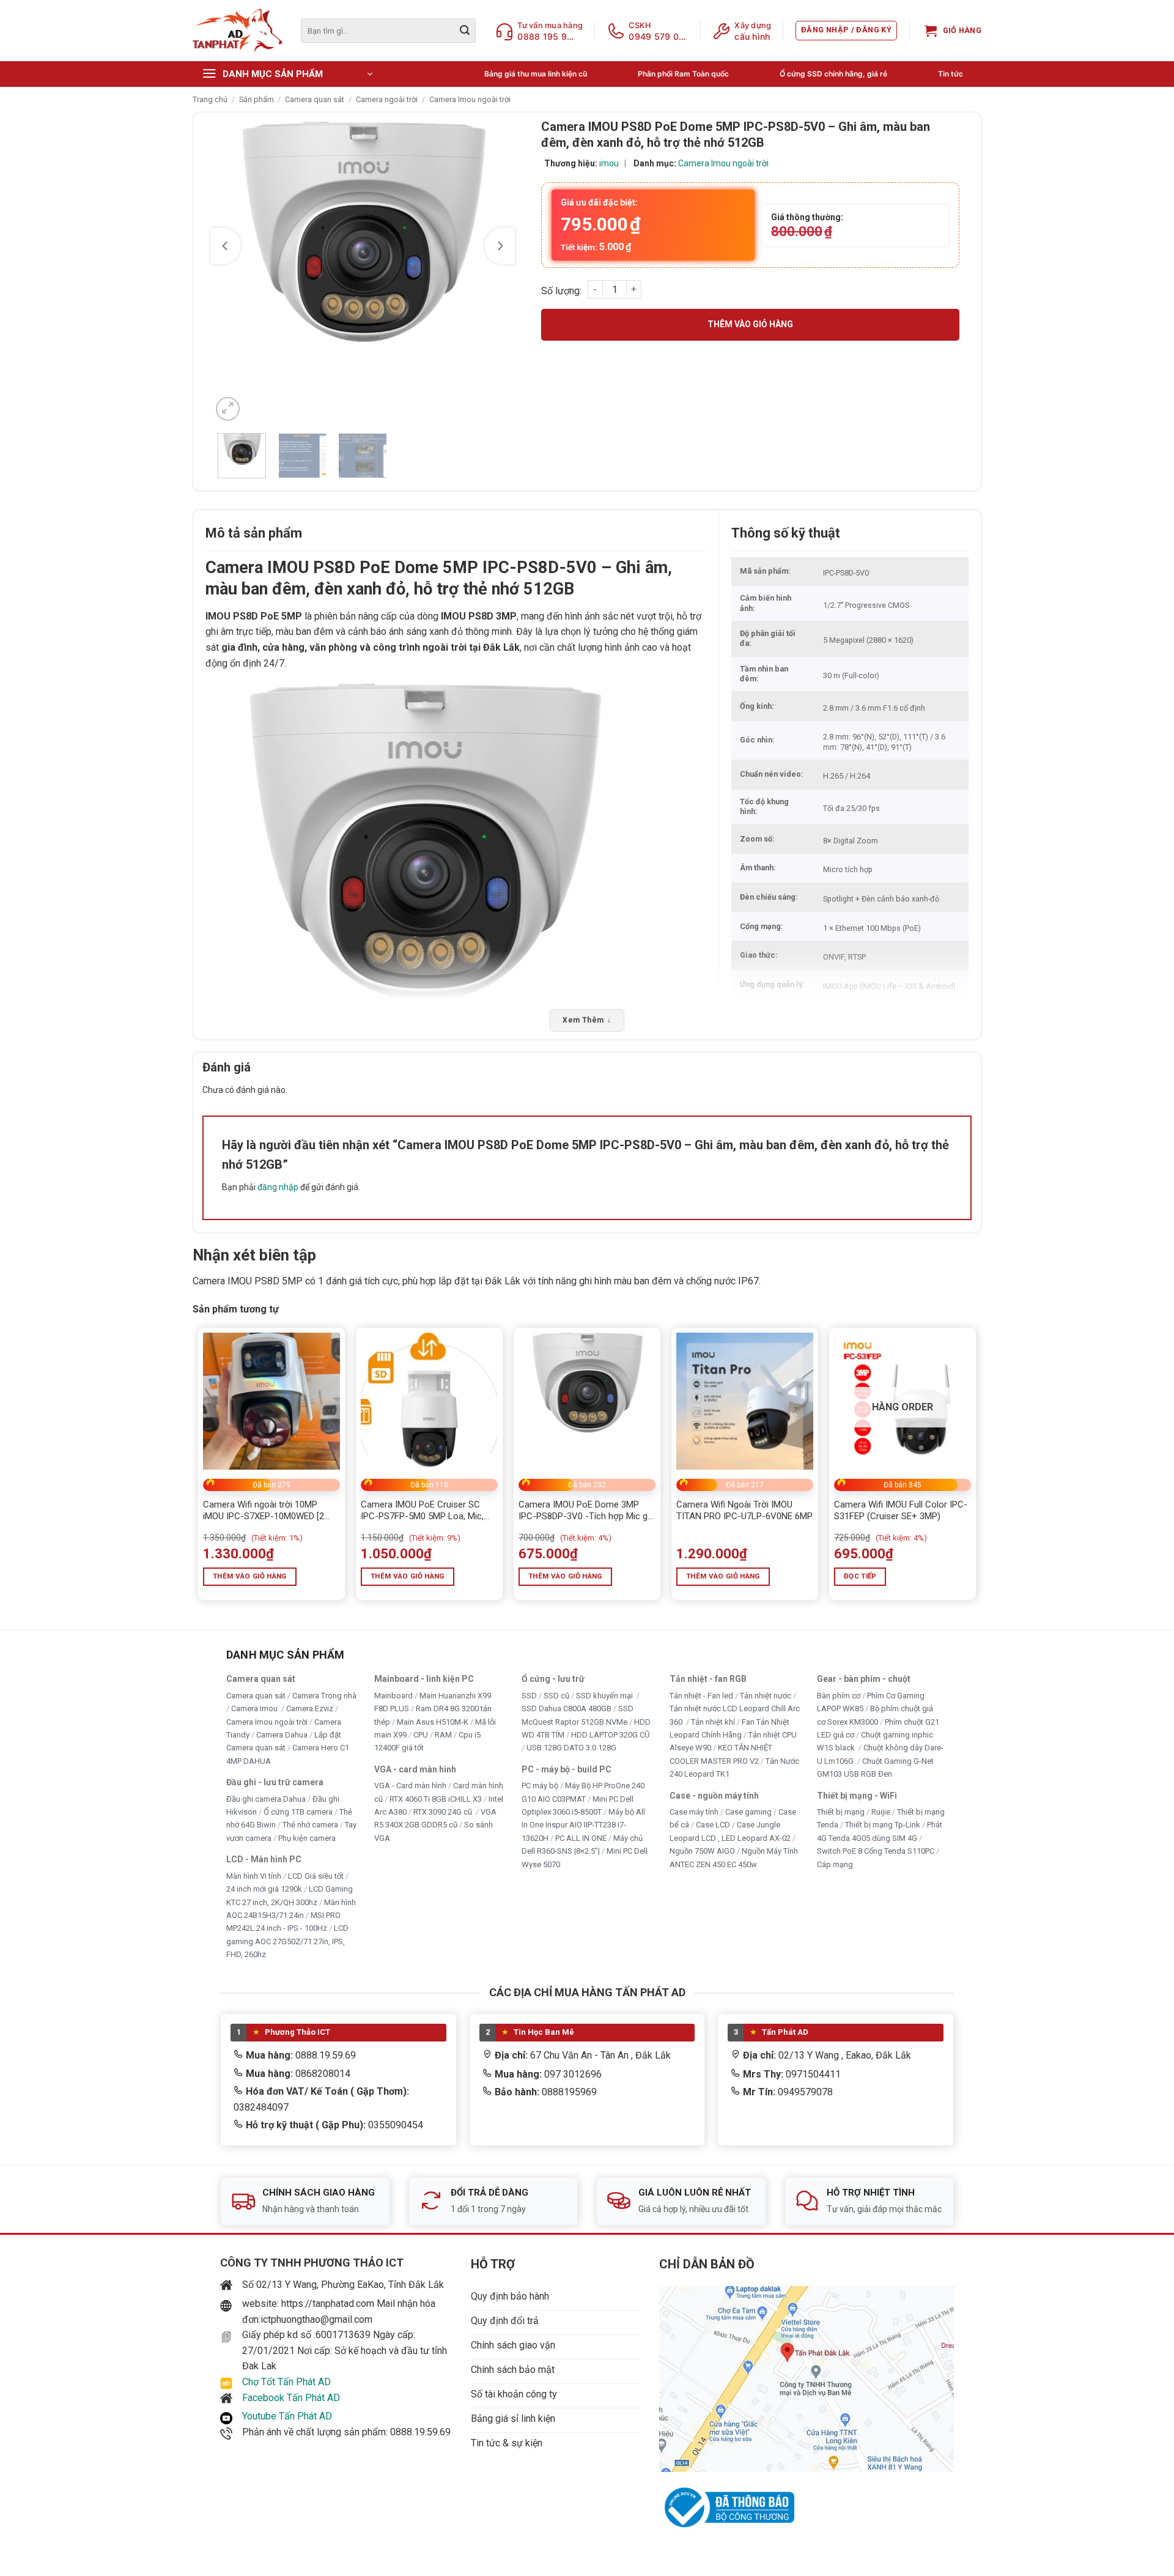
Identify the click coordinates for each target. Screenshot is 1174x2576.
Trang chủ (210, 99)
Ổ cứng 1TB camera (298, 1812)
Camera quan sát (315, 99)
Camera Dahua (282, 1735)
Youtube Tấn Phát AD (287, 2416)
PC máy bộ (540, 1786)
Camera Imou (255, 1708)
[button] (846, 31)
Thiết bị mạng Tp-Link (883, 1825)
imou (609, 163)
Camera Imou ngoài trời (470, 99)
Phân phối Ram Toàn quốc (683, 74)
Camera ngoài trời (387, 99)
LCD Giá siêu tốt (316, 1875)
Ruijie (881, 1812)
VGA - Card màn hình (410, 1786)
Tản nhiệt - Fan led (701, 1695)
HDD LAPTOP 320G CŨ (610, 1735)
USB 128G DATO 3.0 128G (571, 1748)
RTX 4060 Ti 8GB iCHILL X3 (436, 1798)
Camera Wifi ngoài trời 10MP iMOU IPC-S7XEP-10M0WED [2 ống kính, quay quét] (264, 1511)
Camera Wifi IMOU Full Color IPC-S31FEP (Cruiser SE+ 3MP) (901, 1511)
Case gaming (748, 1812)
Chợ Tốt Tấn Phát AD (286, 2382)
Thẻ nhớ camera (310, 1825)
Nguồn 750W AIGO (702, 1851)
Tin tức (951, 74)
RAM (443, 1735)
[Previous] (226, 246)
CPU (421, 1735)
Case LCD (713, 1825)
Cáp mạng (835, 1864)
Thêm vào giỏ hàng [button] (250, 1576)
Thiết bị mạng (841, 1812)
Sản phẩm (257, 99)
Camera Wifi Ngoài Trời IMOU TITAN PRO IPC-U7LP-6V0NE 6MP (744, 1511)
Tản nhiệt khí (713, 1721)
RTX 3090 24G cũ (444, 1812)
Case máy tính (694, 1812)
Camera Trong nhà (324, 1695)
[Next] (500, 246)
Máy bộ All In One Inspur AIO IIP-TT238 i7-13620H (583, 1825)
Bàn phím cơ (839, 1695)
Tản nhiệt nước (766, 1695)
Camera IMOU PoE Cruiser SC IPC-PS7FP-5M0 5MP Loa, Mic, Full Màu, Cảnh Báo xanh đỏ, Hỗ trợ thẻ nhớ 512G (424, 1511)
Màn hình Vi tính (254, 1875)
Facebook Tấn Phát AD (291, 2398)
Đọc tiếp (860, 1576)
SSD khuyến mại (605, 1695)
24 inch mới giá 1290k (264, 1889)
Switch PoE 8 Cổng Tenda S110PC (876, 1851)
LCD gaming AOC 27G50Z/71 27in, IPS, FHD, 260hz (287, 1941)
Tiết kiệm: (596, 247)
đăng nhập (278, 1187)
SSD (529, 1695)
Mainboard (393, 1695)
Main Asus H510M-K (433, 1721)
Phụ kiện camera (307, 1838)
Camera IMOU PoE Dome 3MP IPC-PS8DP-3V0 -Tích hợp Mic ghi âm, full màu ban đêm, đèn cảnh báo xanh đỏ (586, 1511)
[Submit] (465, 31)
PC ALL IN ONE (582, 1838)
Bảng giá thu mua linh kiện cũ (536, 74)
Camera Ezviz (310, 1708)
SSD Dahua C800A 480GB (567, 1708)
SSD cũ (556, 1695)
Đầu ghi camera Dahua (266, 1798)
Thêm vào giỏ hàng (750, 324)
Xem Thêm (587, 1020)
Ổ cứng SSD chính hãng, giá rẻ (833, 74)
